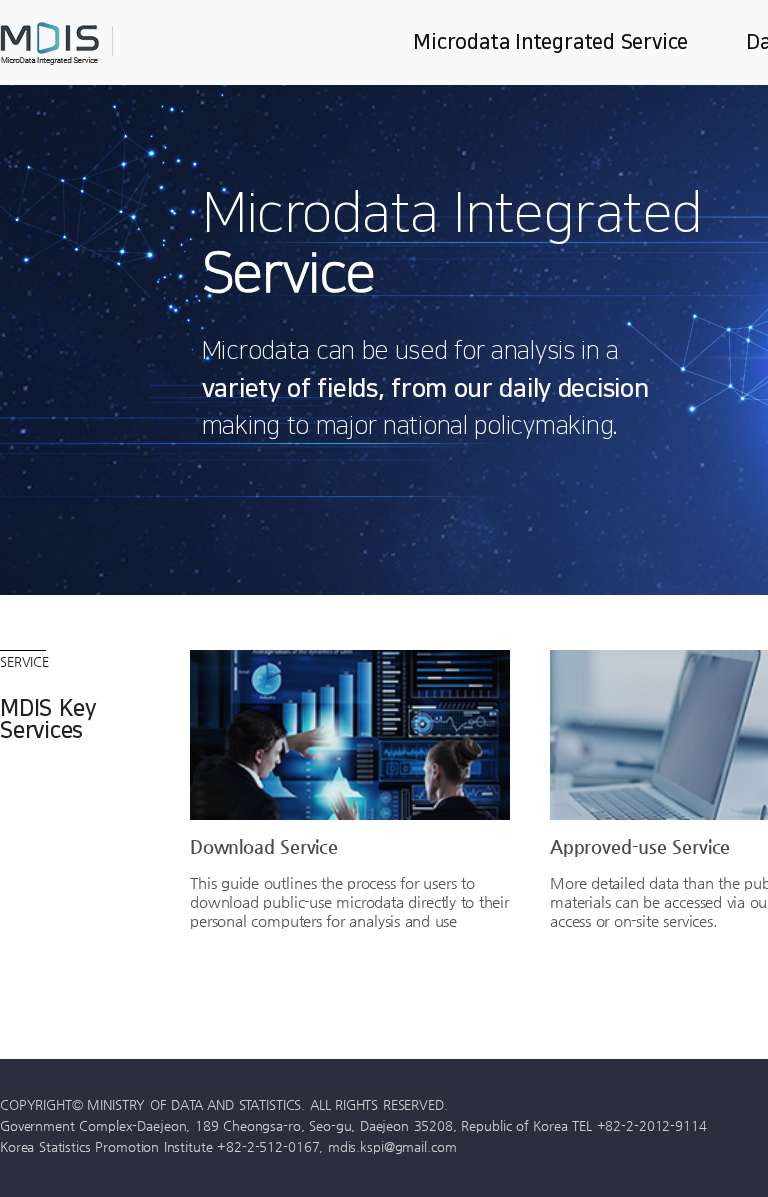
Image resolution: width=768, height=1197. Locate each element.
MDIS (100, 43)
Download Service (264, 846)
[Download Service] (350, 735)
